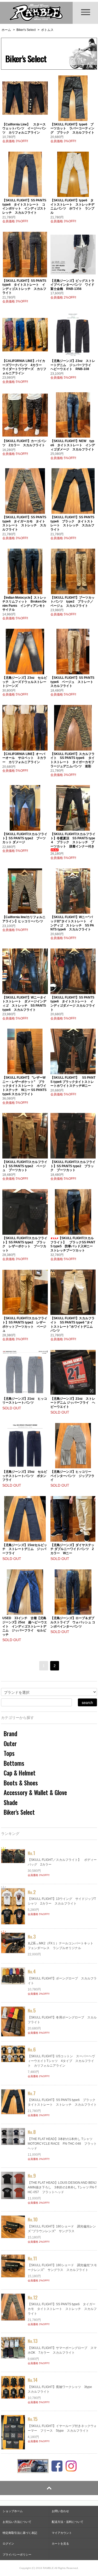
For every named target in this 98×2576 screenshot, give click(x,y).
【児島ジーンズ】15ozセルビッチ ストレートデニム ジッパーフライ (25, 1549)
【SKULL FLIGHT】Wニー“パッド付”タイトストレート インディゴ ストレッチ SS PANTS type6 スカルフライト (72, 923)
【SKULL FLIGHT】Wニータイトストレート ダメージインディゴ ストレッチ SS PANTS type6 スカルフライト (24, 1004)
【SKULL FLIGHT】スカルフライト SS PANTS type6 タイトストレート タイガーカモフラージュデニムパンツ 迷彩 (73, 760)
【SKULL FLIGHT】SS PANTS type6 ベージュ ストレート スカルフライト (73, 682)
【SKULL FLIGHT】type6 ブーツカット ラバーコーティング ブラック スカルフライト (72, 128)
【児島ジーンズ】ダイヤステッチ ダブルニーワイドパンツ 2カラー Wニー (72, 1549)
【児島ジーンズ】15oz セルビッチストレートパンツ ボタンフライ (25, 1476)
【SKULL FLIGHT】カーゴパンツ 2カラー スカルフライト (24, 443)
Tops (9, 1753)
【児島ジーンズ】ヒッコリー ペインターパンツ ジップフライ (72, 1476)
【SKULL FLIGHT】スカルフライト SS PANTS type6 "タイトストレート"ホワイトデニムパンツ (73, 1324)
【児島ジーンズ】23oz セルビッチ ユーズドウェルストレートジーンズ (25, 682)
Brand (10, 1734)
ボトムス (47, 30)
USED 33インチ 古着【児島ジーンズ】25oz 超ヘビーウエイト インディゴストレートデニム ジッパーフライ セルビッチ (25, 1626)
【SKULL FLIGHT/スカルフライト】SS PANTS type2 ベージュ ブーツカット (25, 1166)
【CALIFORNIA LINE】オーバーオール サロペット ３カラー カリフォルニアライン (24, 758)
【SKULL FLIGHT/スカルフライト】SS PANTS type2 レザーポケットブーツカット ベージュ (25, 1324)
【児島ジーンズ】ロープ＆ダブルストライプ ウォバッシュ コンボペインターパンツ (73, 1622)
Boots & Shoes (21, 1783)
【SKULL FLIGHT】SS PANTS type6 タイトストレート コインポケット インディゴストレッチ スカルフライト (24, 206)
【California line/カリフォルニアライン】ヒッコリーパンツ (24, 919)
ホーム (6, 30)
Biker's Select (26, 30)
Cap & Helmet (20, 1773)
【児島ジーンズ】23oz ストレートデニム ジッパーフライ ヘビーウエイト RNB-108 (73, 365)
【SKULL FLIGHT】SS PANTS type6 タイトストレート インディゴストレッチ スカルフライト (24, 287)
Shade (11, 1802)
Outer (10, 1744)
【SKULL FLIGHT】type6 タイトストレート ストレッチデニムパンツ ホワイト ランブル (72, 206)
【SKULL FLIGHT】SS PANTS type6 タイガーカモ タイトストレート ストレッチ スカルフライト (24, 523)
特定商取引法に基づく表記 (20, 2533)
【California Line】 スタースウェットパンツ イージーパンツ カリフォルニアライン (24, 128)
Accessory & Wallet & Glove (35, 1792)
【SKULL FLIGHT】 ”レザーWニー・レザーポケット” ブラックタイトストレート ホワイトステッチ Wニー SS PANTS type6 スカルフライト (24, 1086)
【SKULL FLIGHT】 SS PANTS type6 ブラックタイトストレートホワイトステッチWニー (73, 1082)
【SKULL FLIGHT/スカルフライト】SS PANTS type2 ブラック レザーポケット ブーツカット (25, 1244)
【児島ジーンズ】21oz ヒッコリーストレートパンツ (25, 1401)
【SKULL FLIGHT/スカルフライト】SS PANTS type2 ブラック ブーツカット (73, 1166)
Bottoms (14, 1763)
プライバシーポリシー (17, 2555)
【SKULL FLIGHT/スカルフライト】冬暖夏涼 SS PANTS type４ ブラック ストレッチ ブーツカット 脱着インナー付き (73, 840)
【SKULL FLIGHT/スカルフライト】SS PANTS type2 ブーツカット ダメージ (25, 838)
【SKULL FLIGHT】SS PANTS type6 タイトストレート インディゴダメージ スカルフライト (73, 1004)
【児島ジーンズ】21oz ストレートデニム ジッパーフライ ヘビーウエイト (73, 1403)
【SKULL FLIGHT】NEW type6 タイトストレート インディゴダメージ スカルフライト (73, 445)
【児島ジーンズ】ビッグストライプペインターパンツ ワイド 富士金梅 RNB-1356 (74, 285)
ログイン (8, 2544)
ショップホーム (13, 2511)
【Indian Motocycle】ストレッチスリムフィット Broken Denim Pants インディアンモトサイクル (24, 604)
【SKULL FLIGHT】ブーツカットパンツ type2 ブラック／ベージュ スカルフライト (73, 602)
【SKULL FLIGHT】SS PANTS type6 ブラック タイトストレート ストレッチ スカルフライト (72, 523)
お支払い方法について (17, 2522)
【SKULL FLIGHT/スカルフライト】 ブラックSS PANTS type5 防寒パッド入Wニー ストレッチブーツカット (73, 1244)
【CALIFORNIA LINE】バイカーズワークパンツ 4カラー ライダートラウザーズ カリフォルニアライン (24, 367)
